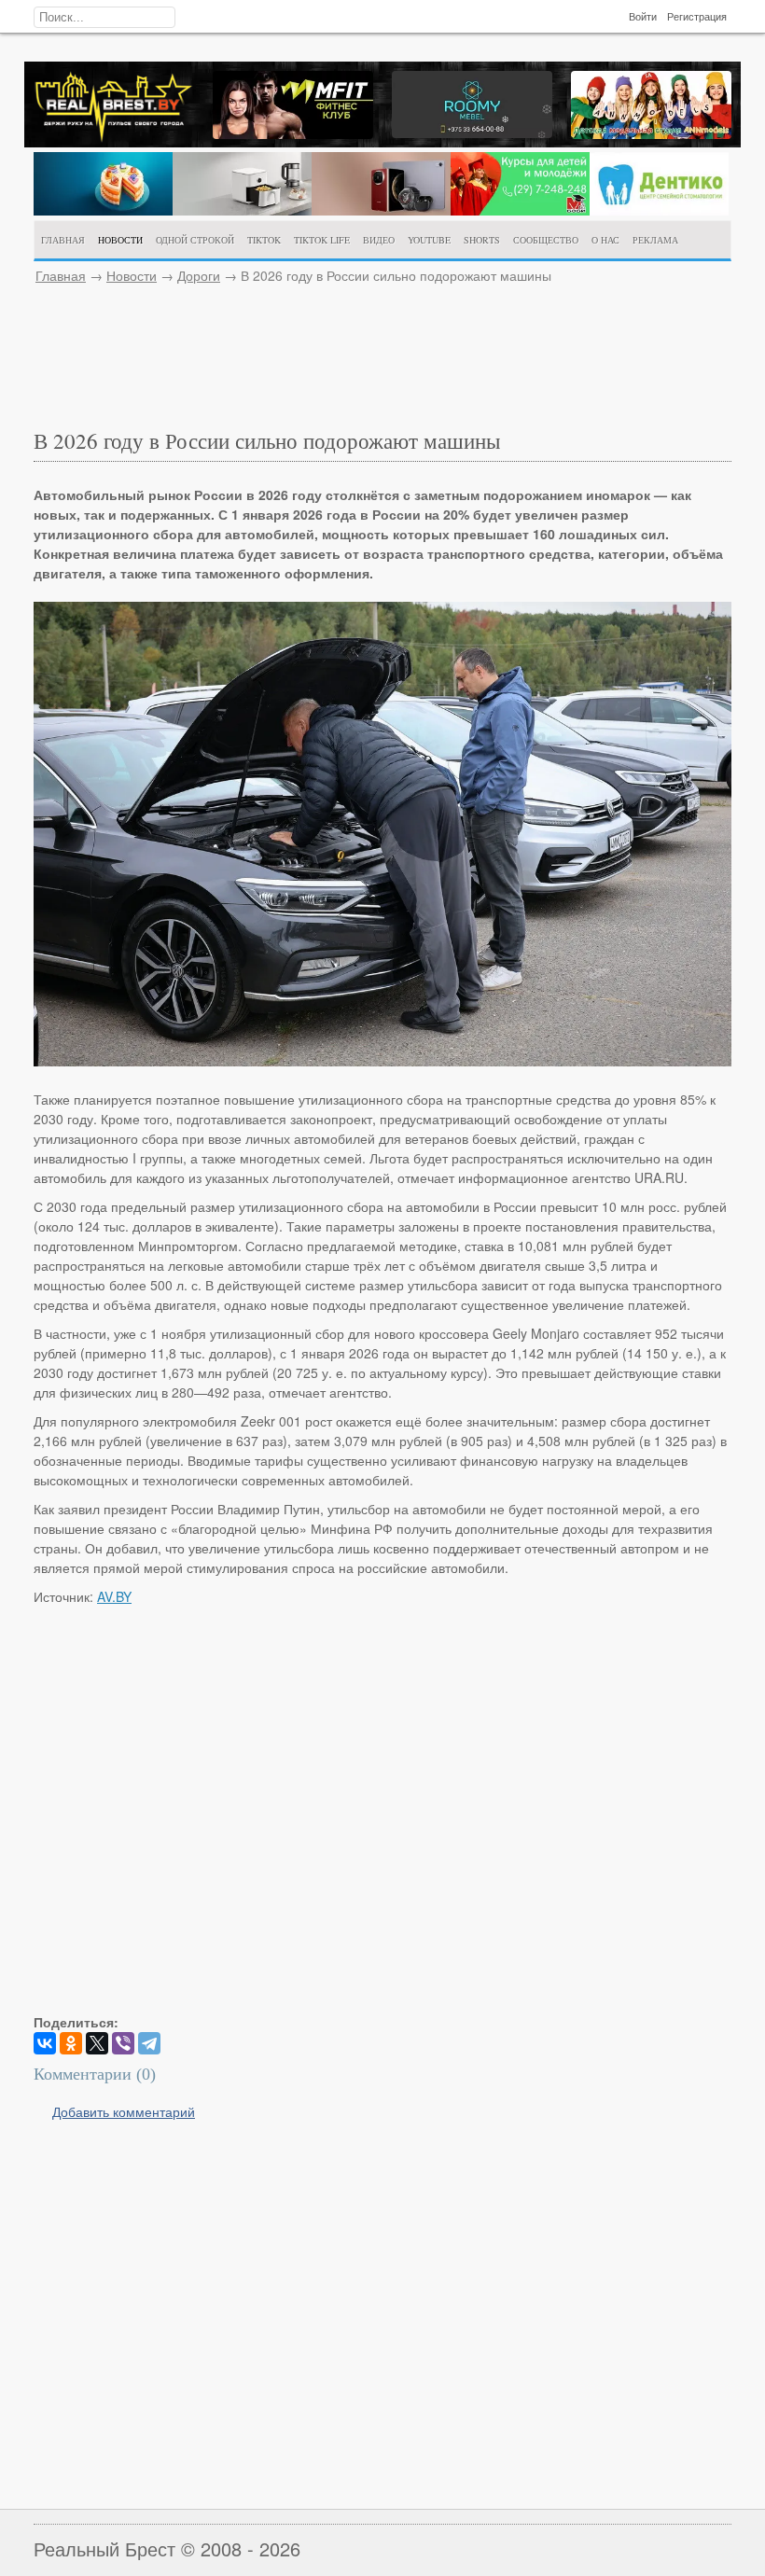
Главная (61, 275)
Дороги (199, 275)
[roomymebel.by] (472, 132)
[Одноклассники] (71, 2043)
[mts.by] (103, 210)
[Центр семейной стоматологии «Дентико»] (659, 210)
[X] (97, 2043)
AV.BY (114, 1596)
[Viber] (123, 2043)
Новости (132, 275)
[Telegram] (149, 2043)
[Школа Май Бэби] (520, 210)
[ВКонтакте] (45, 2043)
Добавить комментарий (124, 2111)
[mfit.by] (293, 133)
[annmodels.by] (651, 133)
